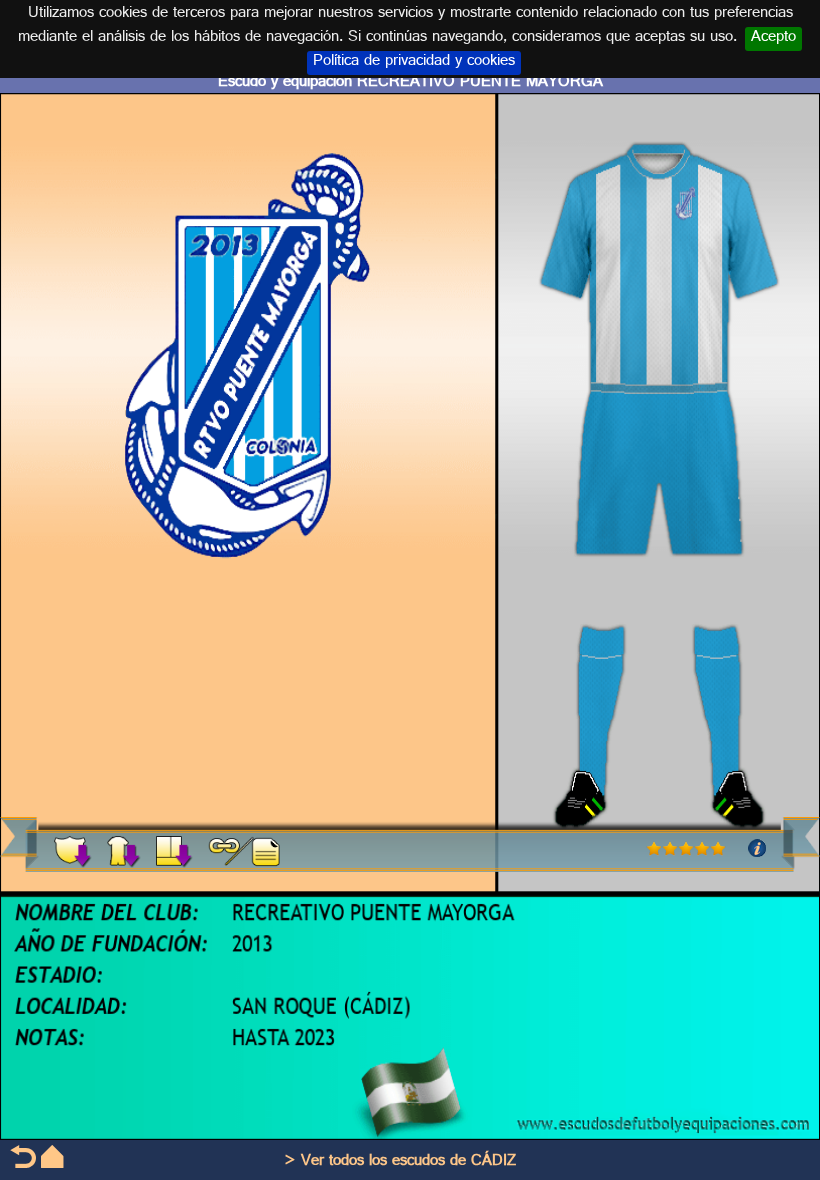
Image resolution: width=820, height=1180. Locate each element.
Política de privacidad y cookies (414, 63)
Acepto (773, 39)
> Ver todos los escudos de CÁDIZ (400, 1162)
